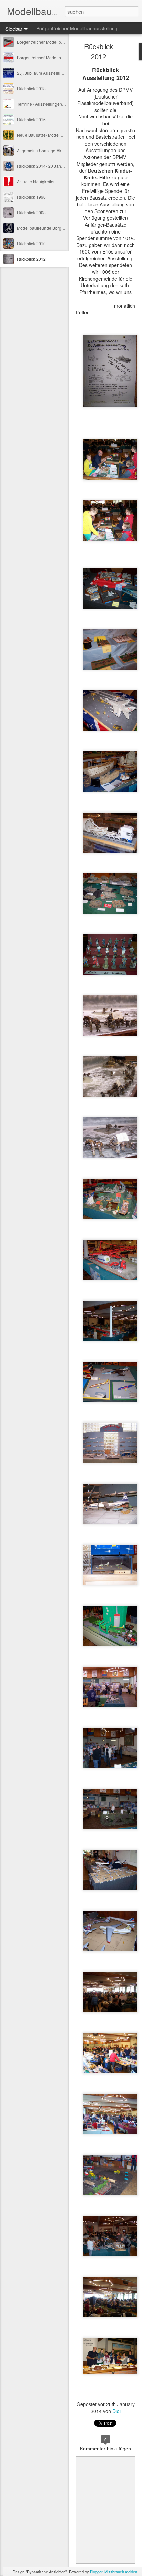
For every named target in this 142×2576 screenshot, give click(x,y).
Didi (116, 2411)
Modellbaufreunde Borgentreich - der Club (57, 228)
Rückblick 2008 (31, 212)
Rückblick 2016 (31, 119)
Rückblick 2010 (31, 243)
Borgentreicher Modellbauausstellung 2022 (58, 42)
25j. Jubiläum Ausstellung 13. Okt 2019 (53, 73)
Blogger (96, 2572)
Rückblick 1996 (31, 197)
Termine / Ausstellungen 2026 (45, 104)
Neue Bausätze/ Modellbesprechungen (54, 135)
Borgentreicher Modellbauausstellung (77, 28)
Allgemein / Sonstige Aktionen (45, 150)
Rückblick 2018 (31, 88)
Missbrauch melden (121, 2572)
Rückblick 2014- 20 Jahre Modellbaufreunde (59, 166)
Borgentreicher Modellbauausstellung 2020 (58, 57)
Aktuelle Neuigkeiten (36, 181)
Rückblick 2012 (31, 259)
